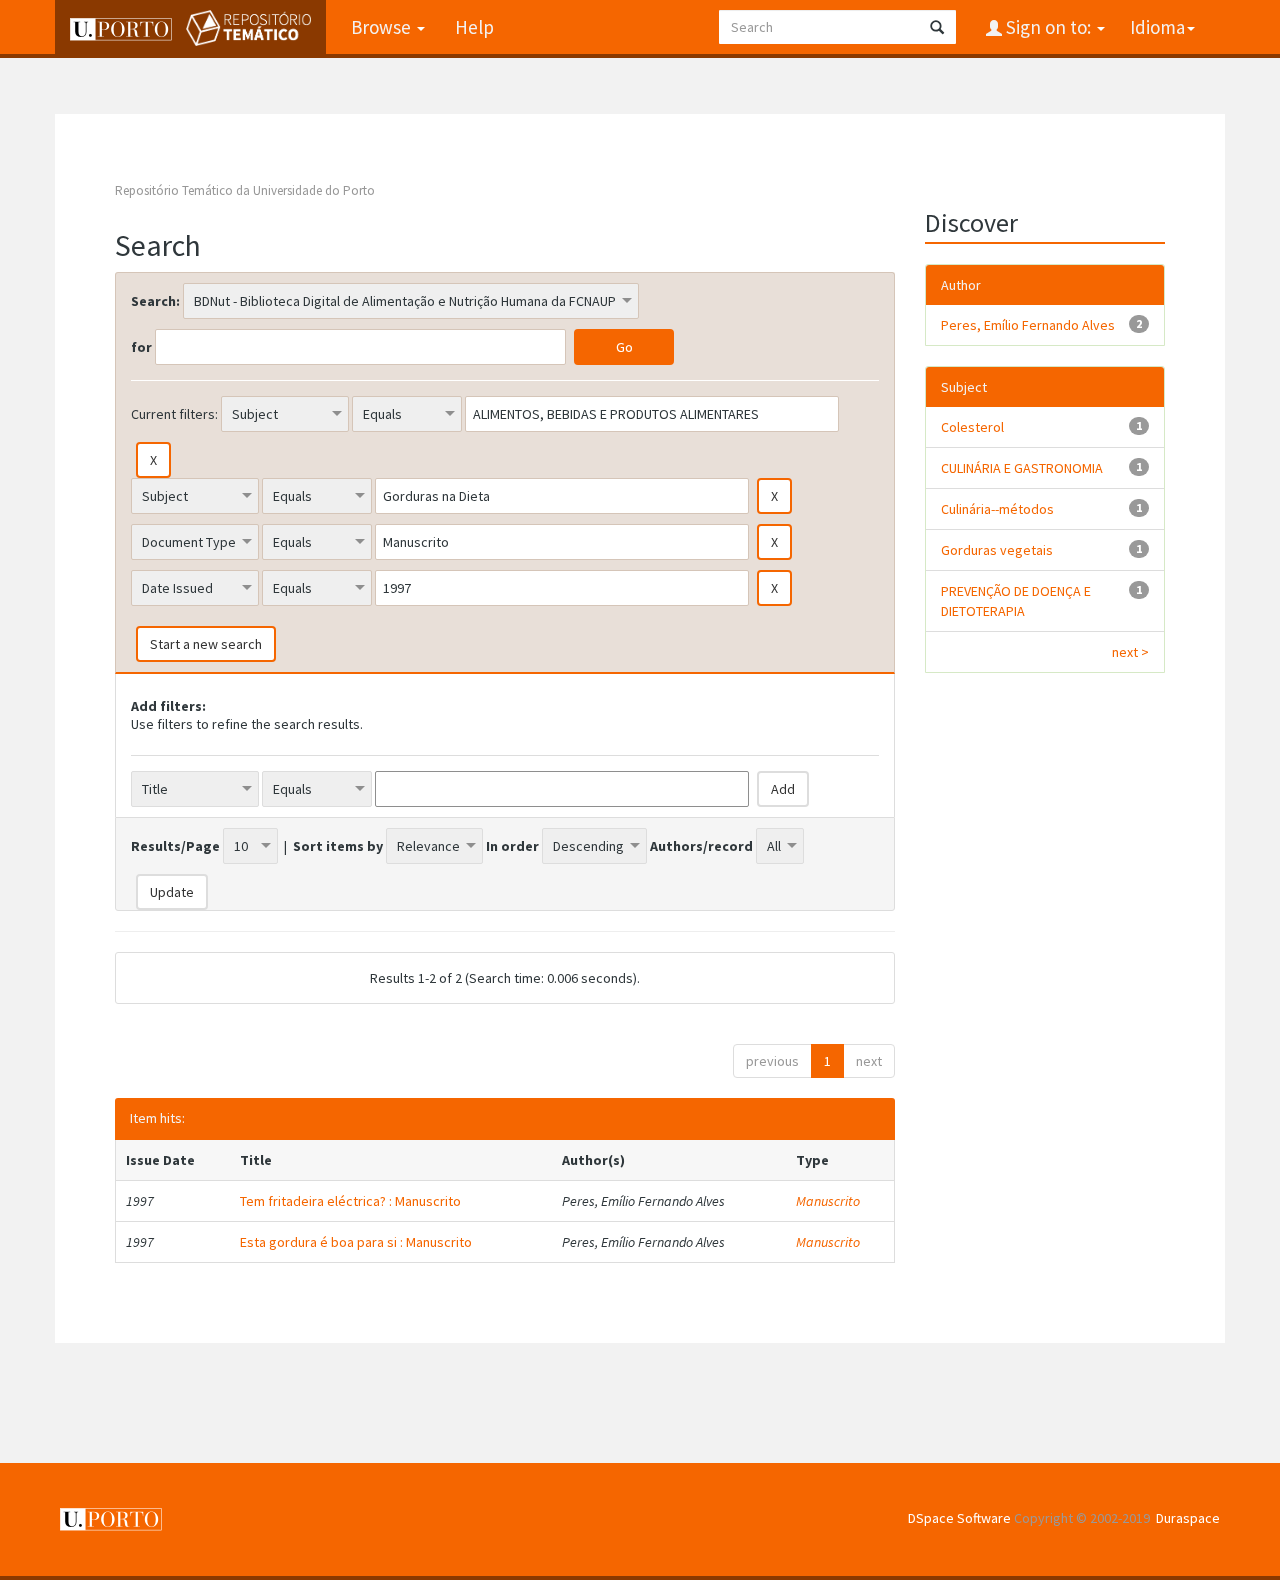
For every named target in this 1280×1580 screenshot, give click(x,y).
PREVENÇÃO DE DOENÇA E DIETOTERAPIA (1016, 601)
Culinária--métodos (997, 509)
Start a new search (206, 644)
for (141, 347)
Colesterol (972, 427)
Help (474, 27)
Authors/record (701, 846)
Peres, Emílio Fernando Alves (1028, 325)
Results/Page (175, 846)
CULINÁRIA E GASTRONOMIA (1022, 468)
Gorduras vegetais (997, 550)
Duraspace (1188, 1518)
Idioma (1157, 27)
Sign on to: (1048, 27)
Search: (155, 301)
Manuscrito (828, 1201)
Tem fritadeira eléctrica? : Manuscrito (350, 1201)
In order (512, 846)
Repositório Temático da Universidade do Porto (245, 190)
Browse (383, 27)
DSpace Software (959, 1518)
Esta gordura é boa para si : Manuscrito (356, 1242)
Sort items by (338, 846)
